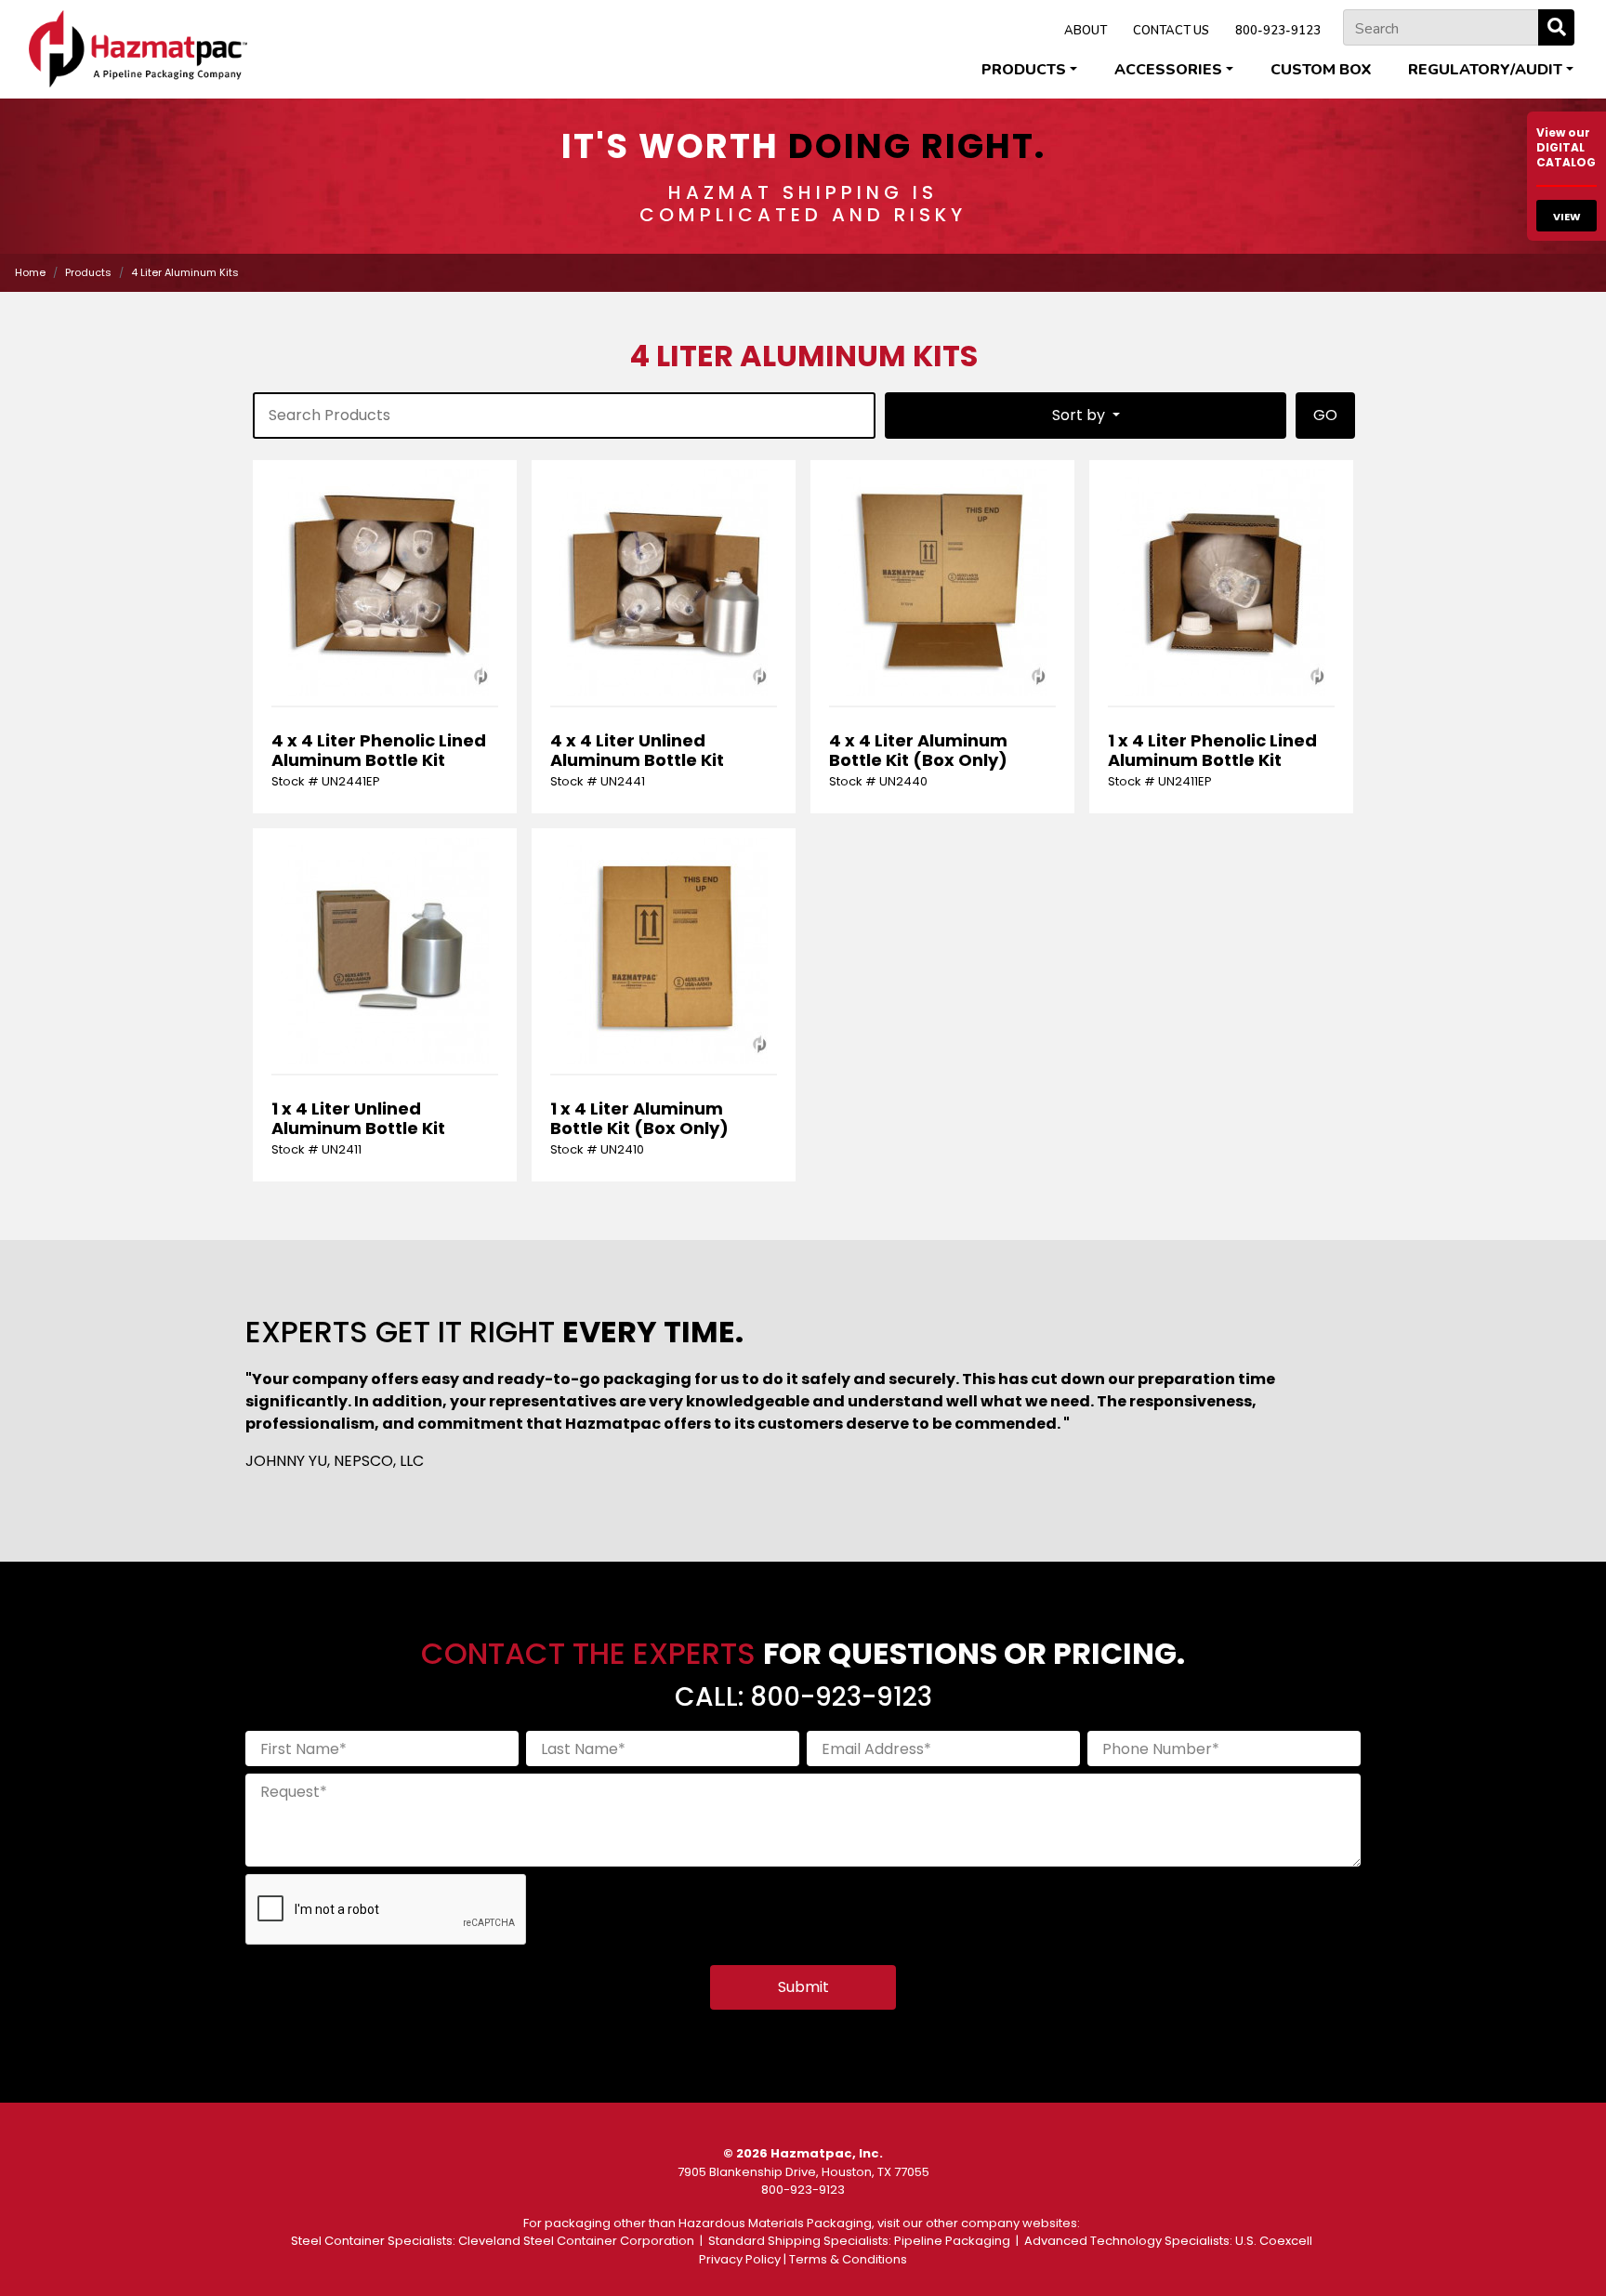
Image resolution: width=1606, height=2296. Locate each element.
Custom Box (1321, 70)
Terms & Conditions (848, 2259)
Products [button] (1024, 70)
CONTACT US (1171, 31)
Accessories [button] (1168, 70)
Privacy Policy (740, 2259)
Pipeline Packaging (952, 2241)
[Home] (138, 49)
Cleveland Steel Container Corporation (576, 2241)
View (1567, 217)
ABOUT (1086, 31)
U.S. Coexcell (1274, 2241)
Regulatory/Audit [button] (1485, 70)
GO (1325, 415)
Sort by (1080, 415)
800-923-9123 (1278, 31)
